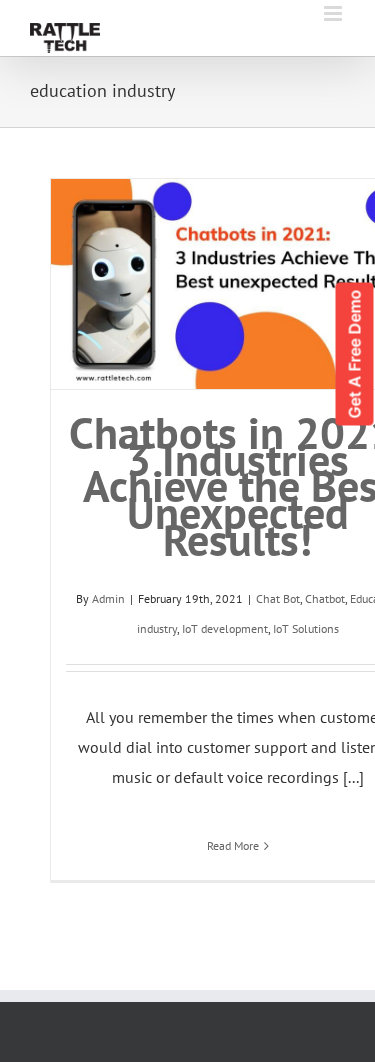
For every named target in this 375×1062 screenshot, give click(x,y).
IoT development (225, 628)
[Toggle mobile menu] (334, 13)
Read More (233, 845)
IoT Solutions (306, 628)
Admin (108, 598)
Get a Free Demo (355, 354)
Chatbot (325, 598)
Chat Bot (278, 598)
